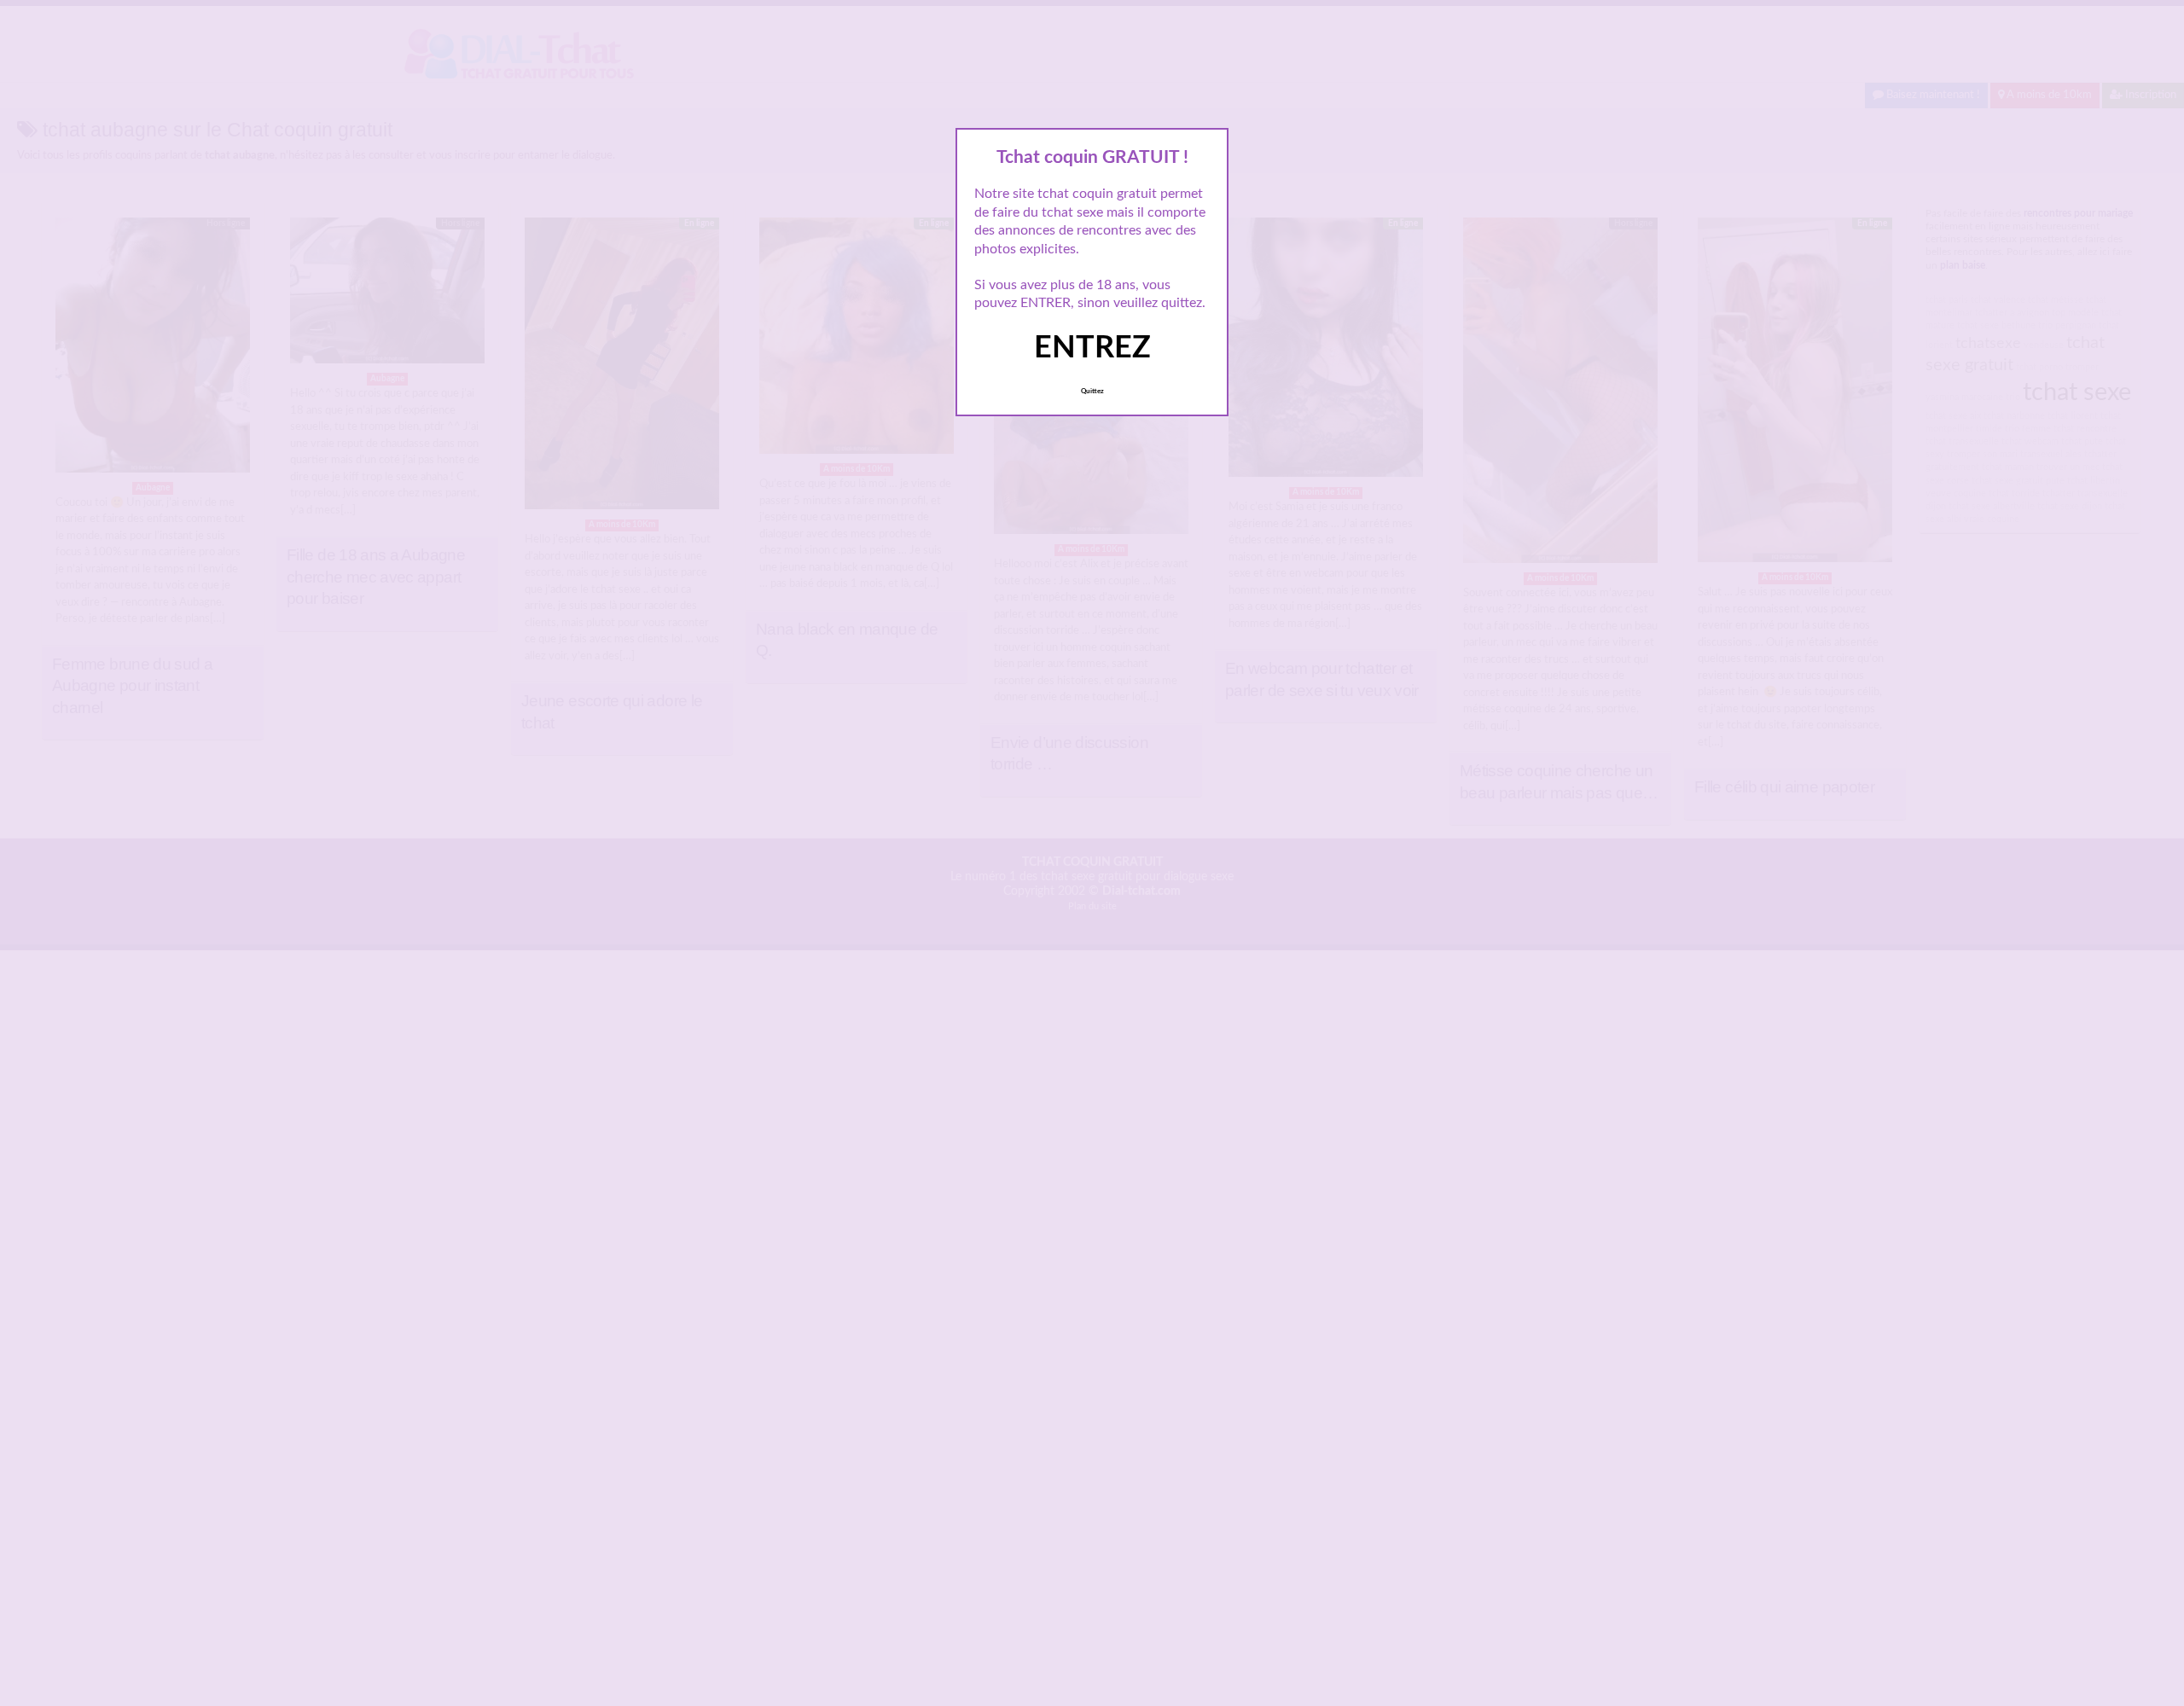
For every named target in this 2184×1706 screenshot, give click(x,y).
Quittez (1092, 392)
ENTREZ (1092, 348)
